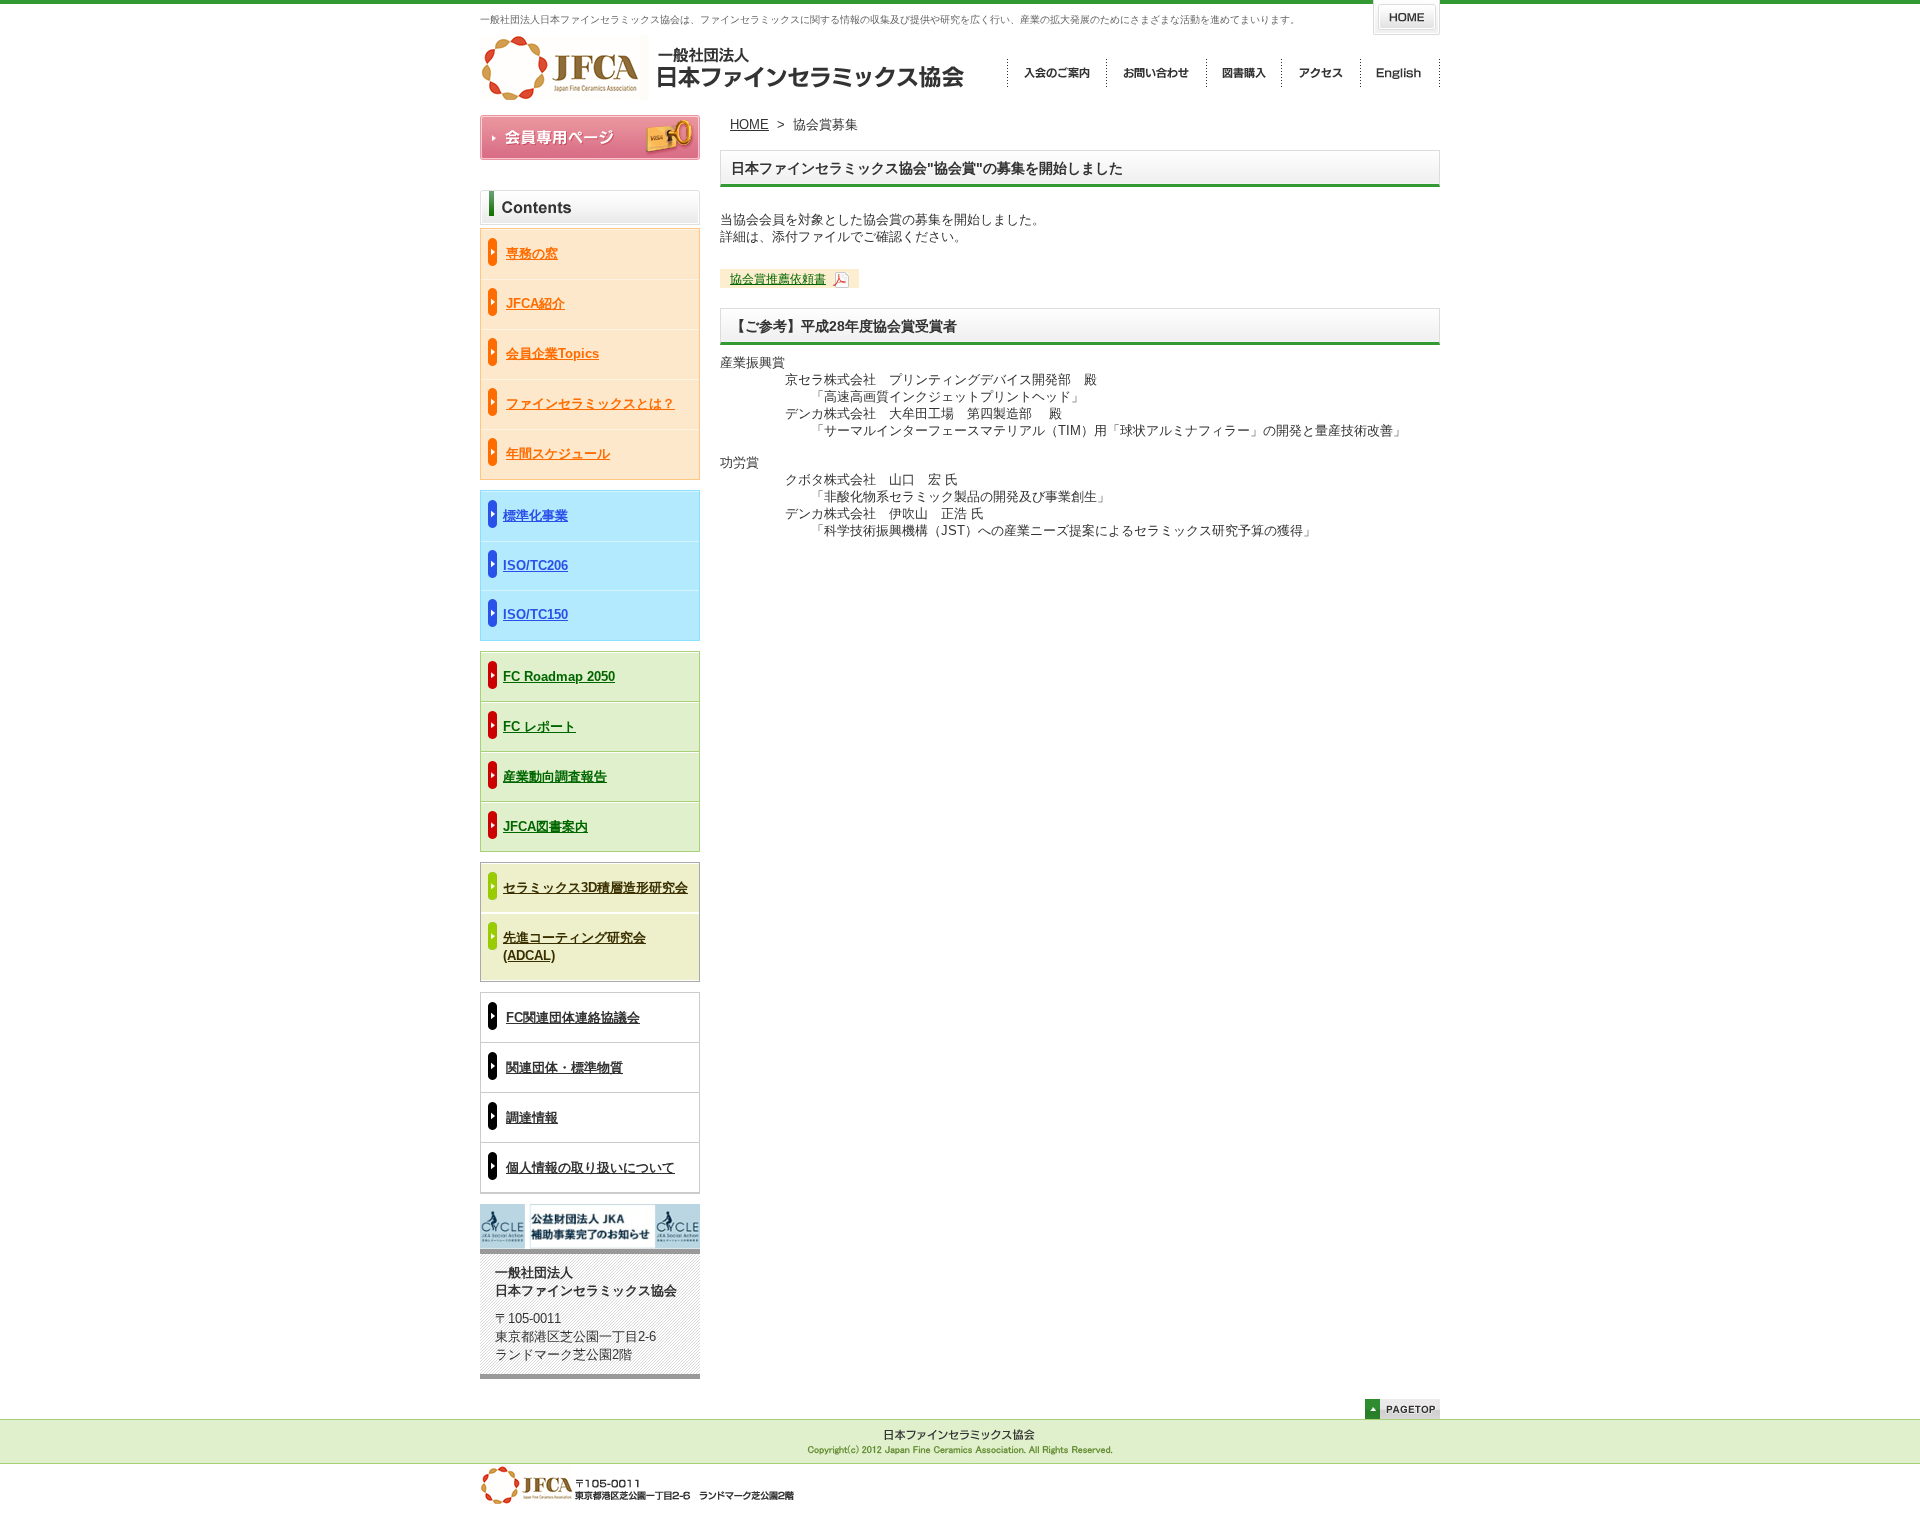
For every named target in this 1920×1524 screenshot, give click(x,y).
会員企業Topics (552, 353)
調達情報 (532, 1117)
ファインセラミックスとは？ (590, 403)
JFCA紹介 (535, 303)
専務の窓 (532, 253)
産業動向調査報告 (555, 776)
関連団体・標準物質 (564, 1067)
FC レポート (539, 726)
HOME (749, 124)
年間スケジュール (558, 453)
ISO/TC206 (535, 565)
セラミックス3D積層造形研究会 (595, 887)
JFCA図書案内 (545, 826)
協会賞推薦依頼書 (778, 279)
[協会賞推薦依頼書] (839, 279)
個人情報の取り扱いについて (590, 1167)
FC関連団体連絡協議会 (573, 1017)
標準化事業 (535, 515)
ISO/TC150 (535, 614)
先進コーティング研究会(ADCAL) (574, 946)
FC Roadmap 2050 (559, 676)
